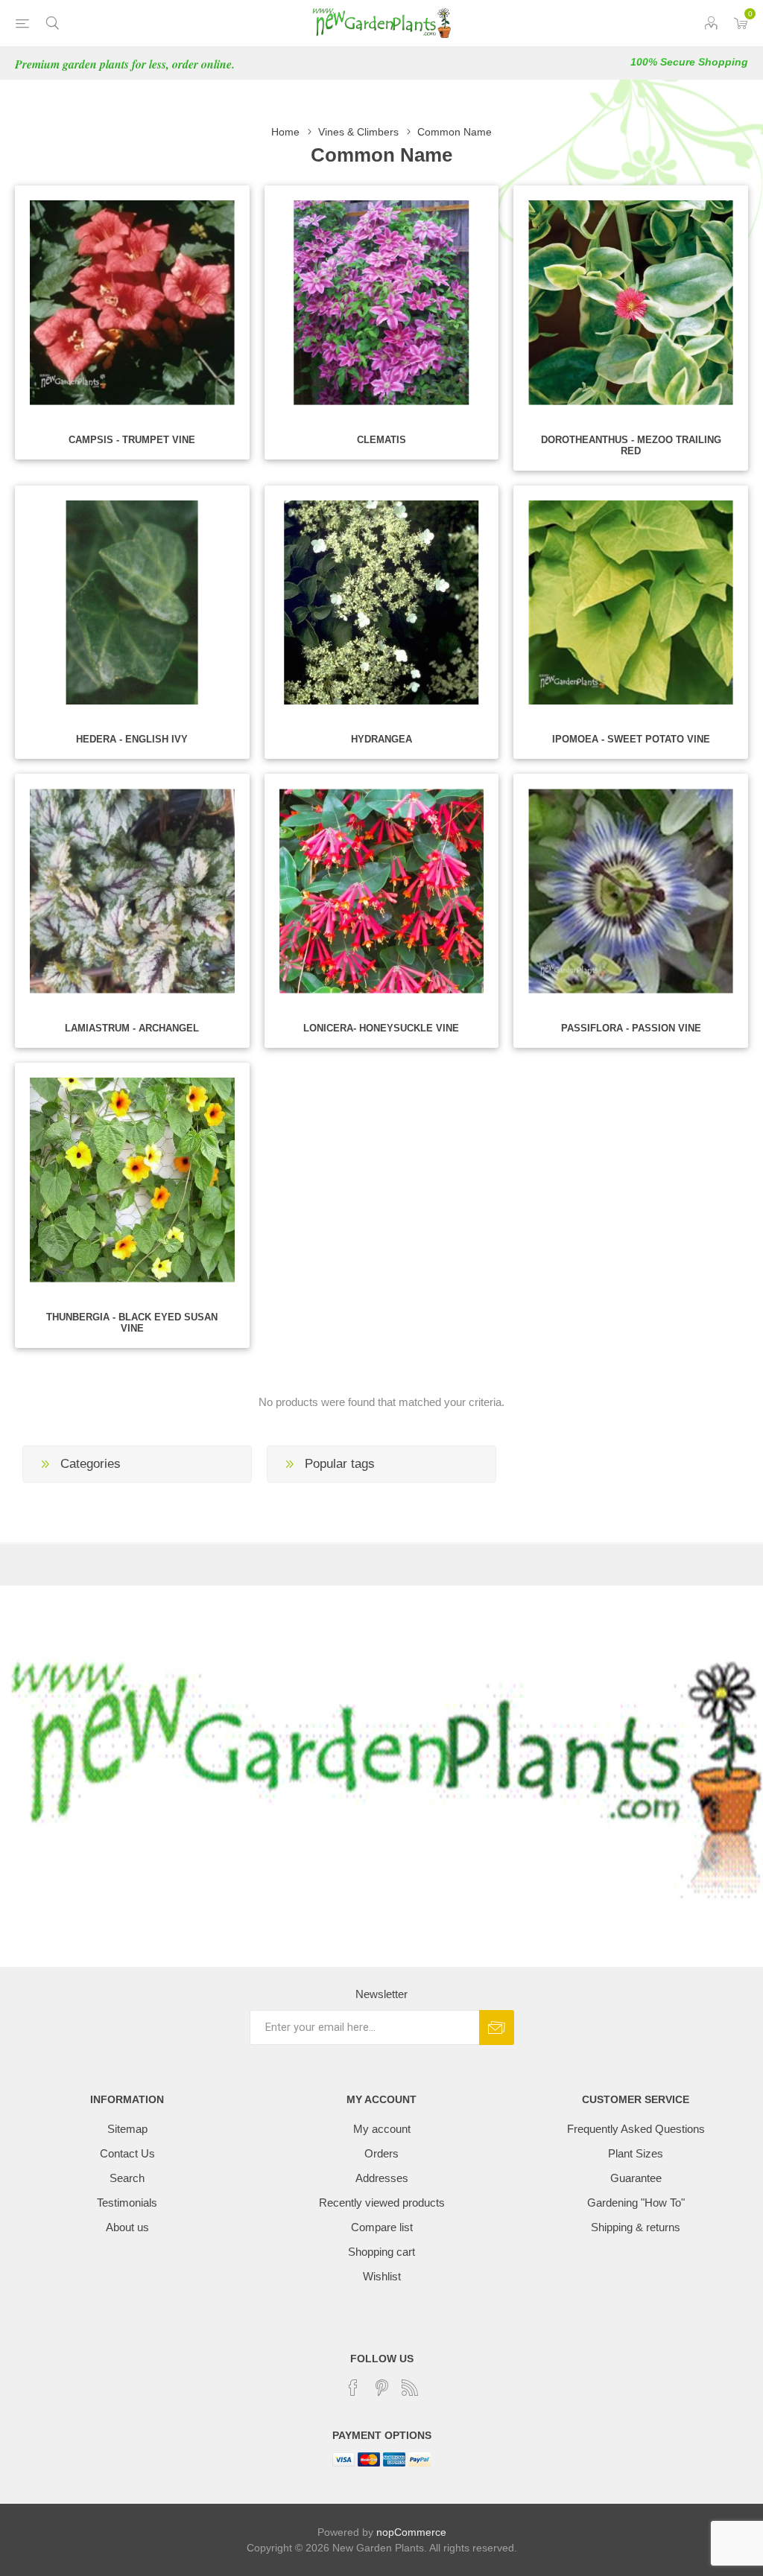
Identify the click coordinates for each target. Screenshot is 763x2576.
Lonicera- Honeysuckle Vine (381, 1028)
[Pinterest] (381, 2388)
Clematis (381, 440)
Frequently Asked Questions (636, 2129)
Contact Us (127, 2153)
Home (285, 132)
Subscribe (497, 2028)
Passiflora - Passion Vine (631, 1028)
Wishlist (382, 2276)
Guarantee (636, 2178)
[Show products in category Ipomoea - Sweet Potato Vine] (631, 603)
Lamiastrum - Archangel (132, 1028)
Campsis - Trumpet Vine (132, 440)
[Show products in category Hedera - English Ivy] (132, 603)
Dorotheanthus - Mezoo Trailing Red (631, 445)
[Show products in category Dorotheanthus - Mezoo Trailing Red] (631, 303)
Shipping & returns (636, 2227)
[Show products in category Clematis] (382, 303)
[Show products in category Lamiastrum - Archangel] (132, 891)
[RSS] (410, 2388)
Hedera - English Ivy (132, 739)
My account (382, 2129)
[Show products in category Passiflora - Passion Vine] (631, 891)
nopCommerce (411, 2532)
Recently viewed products (382, 2203)
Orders (381, 2153)
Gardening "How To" (636, 2203)
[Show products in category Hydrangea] (382, 603)
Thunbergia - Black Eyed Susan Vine (132, 1323)
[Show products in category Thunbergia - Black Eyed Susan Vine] (132, 1180)
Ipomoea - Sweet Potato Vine (631, 739)
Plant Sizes (636, 2153)
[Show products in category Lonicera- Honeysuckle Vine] (382, 891)
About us (127, 2227)
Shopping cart (381, 2252)
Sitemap (127, 2129)
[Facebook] (353, 2388)
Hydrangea (381, 739)
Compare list (382, 2227)
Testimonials (127, 2203)
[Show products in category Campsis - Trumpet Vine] (132, 303)
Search (127, 2178)
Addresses (382, 2178)
